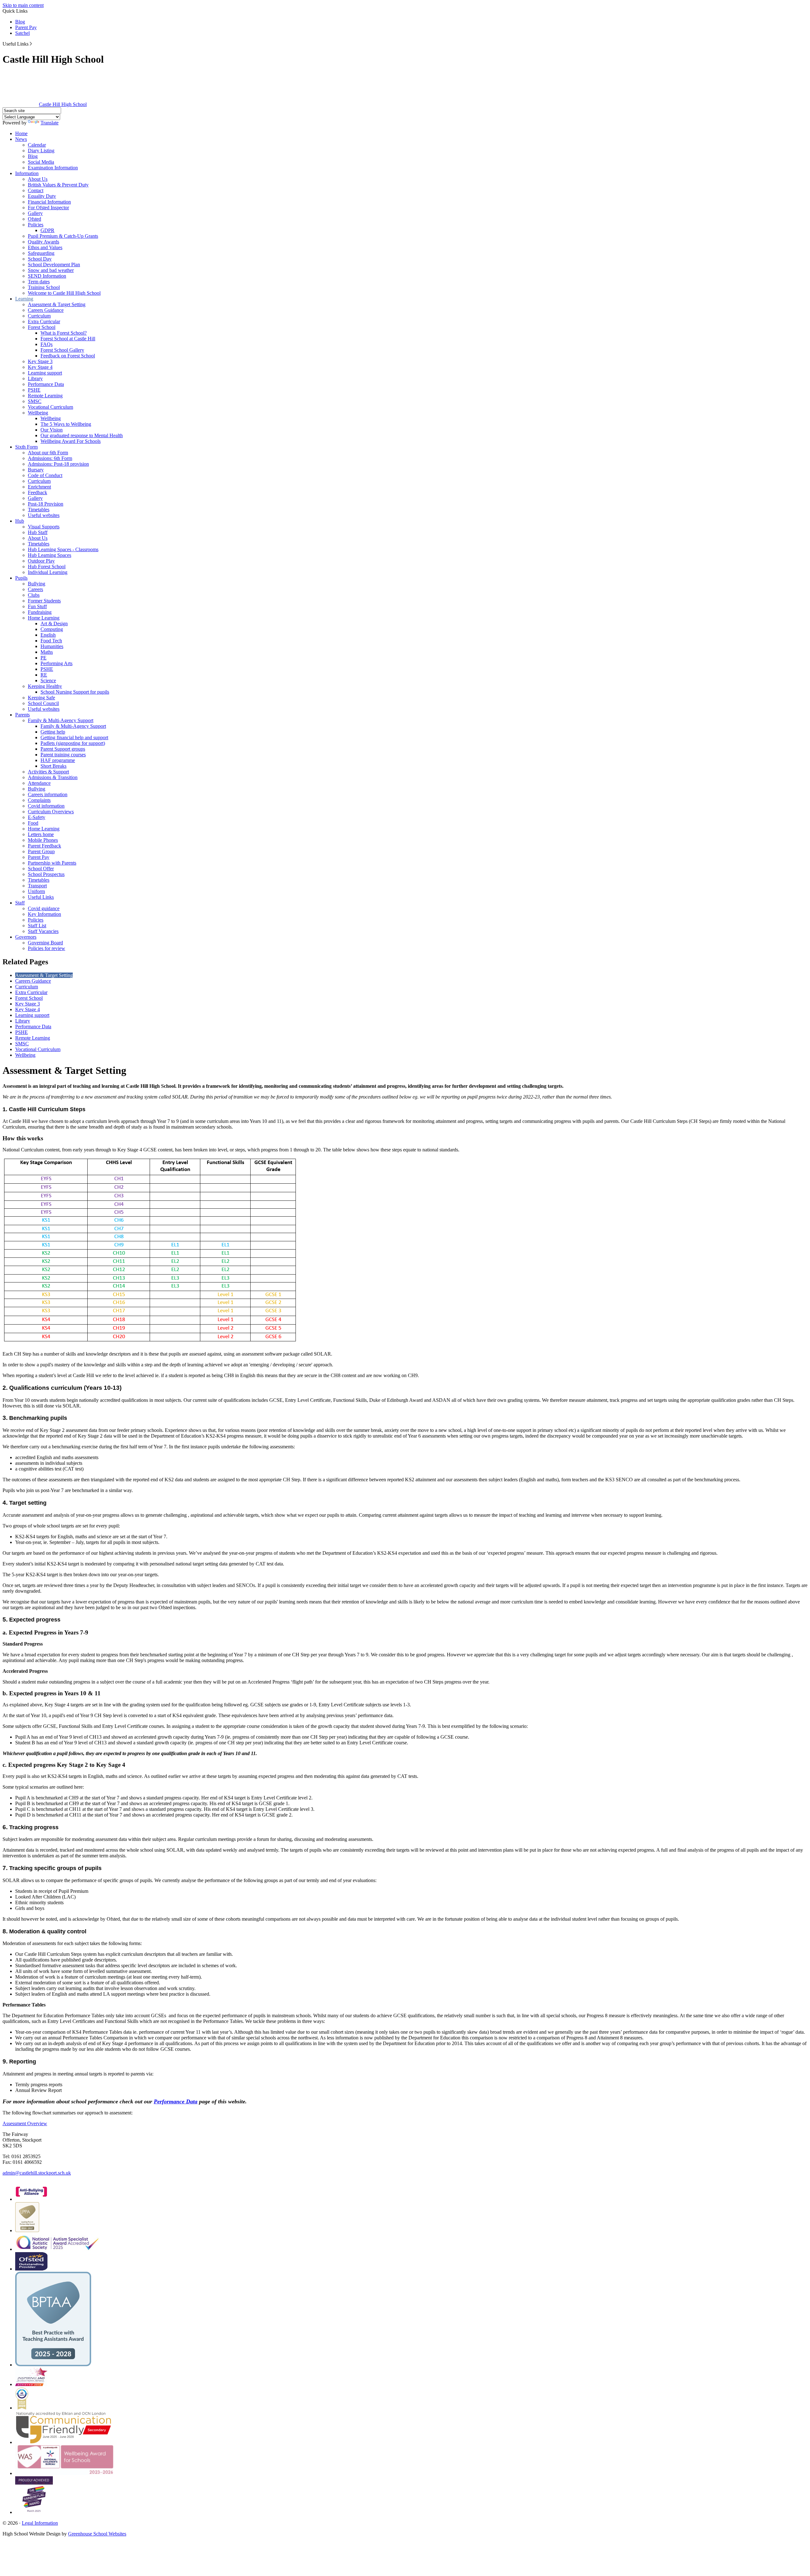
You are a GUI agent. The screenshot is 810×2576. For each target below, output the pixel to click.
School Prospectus (46, 874)
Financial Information (49, 202)
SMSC (35, 401)
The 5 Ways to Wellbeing (66, 424)
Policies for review (47, 948)
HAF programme (58, 760)
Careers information (48, 794)
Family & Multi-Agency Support (61, 720)
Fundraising (40, 612)
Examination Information (53, 168)
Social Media (41, 162)
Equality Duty (42, 196)
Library (35, 378)
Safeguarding (41, 253)
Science (48, 680)
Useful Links (41, 897)
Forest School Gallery (62, 350)
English (48, 635)
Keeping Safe (41, 698)
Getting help (53, 732)
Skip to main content (23, 5)
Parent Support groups (63, 749)
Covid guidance (44, 908)
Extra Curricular (44, 321)
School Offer (41, 869)
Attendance (39, 783)
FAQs (47, 344)
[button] (31, 44)
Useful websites (44, 515)
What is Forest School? (64, 333)
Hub (20, 521)
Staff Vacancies (43, 931)
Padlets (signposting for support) (73, 743)
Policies (36, 225)
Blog (20, 22)
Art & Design (54, 624)
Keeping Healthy (45, 686)
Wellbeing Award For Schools (71, 441)
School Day (40, 259)
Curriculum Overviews (51, 812)
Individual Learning (48, 572)
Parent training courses (63, 755)
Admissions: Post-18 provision (58, 464)
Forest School (42, 327)
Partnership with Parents (52, 863)
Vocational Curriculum (50, 407)
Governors (26, 937)
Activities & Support (48, 772)
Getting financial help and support (74, 737)
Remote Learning (45, 396)
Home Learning (44, 618)
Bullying (37, 584)
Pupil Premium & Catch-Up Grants (63, 236)
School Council (43, 703)
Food (33, 823)
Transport (37, 886)
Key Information (44, 914)
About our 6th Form (48, 453)
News (21, 139)
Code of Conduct (45, 475)
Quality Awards (44, 242)
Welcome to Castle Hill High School (64, 293)
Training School (44, 287)
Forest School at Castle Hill (68, 339)
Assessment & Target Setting (57, 304)
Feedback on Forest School (68, 356)
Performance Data (46, 384)
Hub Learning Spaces (50, 555)
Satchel (22, 33)
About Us (38, 179)
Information (27, 173)
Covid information (46, 806)
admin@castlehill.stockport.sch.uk (37, 2173)
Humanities (52, 646)
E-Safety (37, 817)
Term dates (39, 282)
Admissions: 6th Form (50, 458)
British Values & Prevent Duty (58, 185)
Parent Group (41, 851)
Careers (35, 589)
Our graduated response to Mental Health (82, 435)
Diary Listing (41, 151)
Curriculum (39, 316)
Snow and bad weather (51, 270)
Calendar (37, 145)
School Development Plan (54, 265)
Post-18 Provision (46, 504)
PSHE (34, 390)
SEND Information (47, 276)
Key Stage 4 (40, 367)
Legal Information (40, 2523)
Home (21, 133)
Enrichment (39, 487)
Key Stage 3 (40, 361)
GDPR (47, 230)
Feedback (37, 492)
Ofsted (34, 219)
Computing (52, 629)
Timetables (39, 510)
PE (44, 658)
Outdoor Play (41, 561)
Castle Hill (63, 104)
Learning (24, 299)
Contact (36, 190)
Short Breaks (53, 766)
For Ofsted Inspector (48, 208)
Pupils (21, 578)
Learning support (45, 373)
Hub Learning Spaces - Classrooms (63, 549)
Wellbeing (38, 413)
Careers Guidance (46, 310)
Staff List (37, 926)
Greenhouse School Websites (97, 2534)
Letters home (41, 834)
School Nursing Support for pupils (75, 692)
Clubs (34, 595)
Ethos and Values (45, 247)
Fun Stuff (37, 606)
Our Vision (52, 430)
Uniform (36, 891)
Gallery (35, 213)
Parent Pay (26, 27)
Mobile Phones (43, 840)
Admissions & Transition (53, 777)
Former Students (44, 601)
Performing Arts (56, 663)
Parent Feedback (44, 846)
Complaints (39, 800)
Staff (20, 903)
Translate (50, 123)
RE (44, 675)
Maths (47, 652)
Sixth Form (26, 447)
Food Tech (51, 641)
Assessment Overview (25, 2123)
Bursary (36, 470)
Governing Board (45, 943)
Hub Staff (38, 532)
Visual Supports (44, 527)
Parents (22, 715)
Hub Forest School (47, 567)
